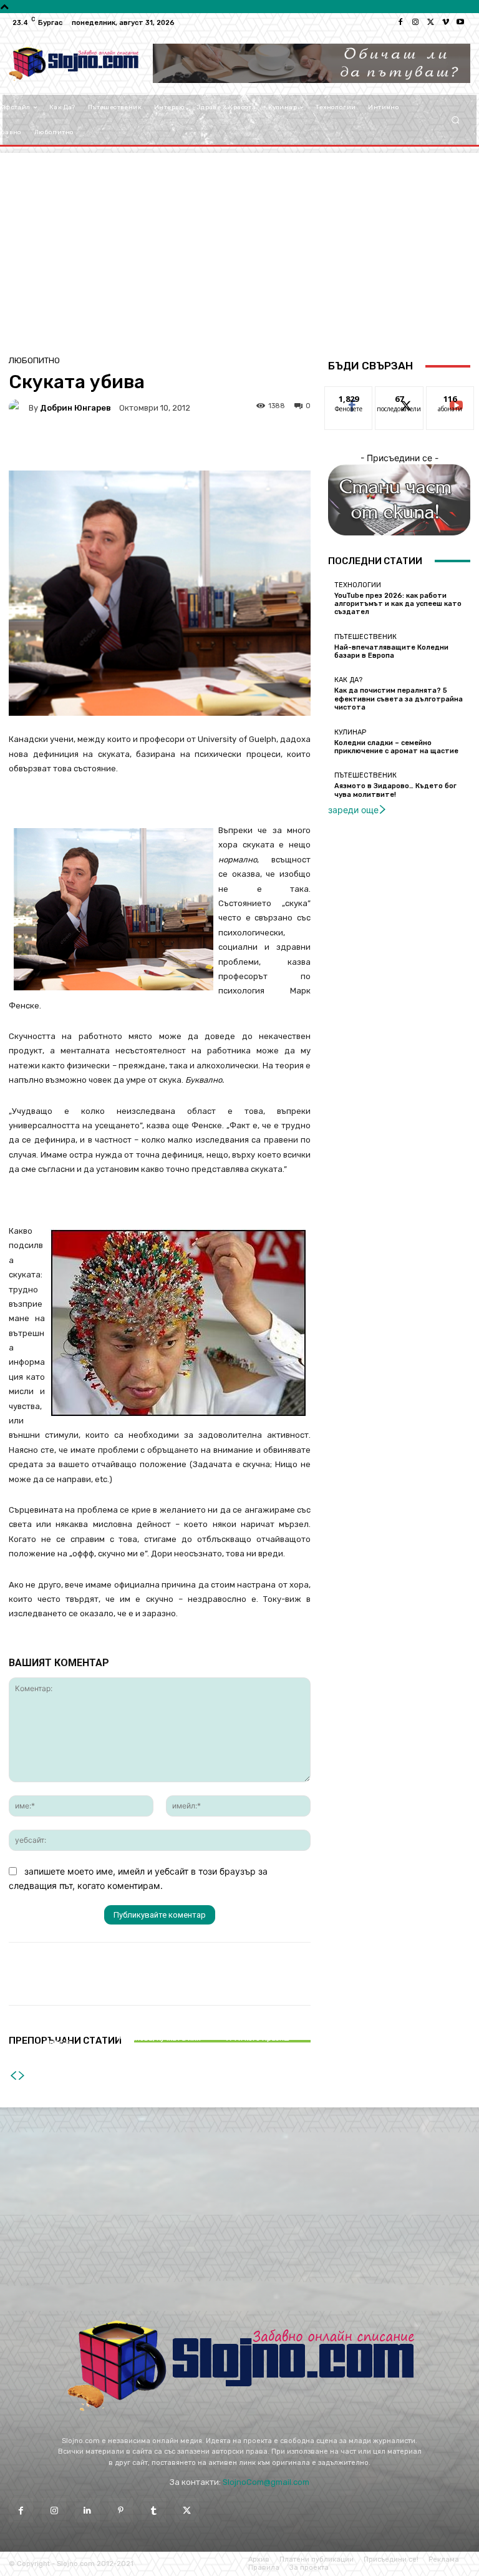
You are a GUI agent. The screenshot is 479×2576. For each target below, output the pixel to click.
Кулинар (350, 732)
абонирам (450, 396)
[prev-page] (13, 2076)
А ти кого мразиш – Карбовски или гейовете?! (261, 2047)
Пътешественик (365, 637)
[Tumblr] (154, 2510)
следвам (399, 396)
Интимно (158, 2027)
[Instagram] (415, 22)
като (349, 396)
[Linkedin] (87, 2510)
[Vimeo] (445, 22)
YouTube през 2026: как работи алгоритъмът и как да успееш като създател (398, 604)
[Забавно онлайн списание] (73, 64)
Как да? (348, 680)
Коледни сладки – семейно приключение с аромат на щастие (396, 747)
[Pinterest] (121, 2510)
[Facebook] (400, 22)
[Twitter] (430, 22)
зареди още (353, 810)
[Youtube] (460, 22)
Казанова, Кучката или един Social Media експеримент (160, 2047)
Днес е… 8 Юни (59, 2055)
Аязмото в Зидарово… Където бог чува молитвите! (395, 790)
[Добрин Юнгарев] (19, 407)
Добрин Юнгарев (75, 408)
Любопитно (34, 360)
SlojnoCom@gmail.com (266, 2482)
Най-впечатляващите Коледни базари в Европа (391, 651)
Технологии (358, 585)
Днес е (57, 2043)
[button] (456, 120)
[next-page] (22, 2076)
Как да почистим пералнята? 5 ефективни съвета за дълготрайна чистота (399, 699)
